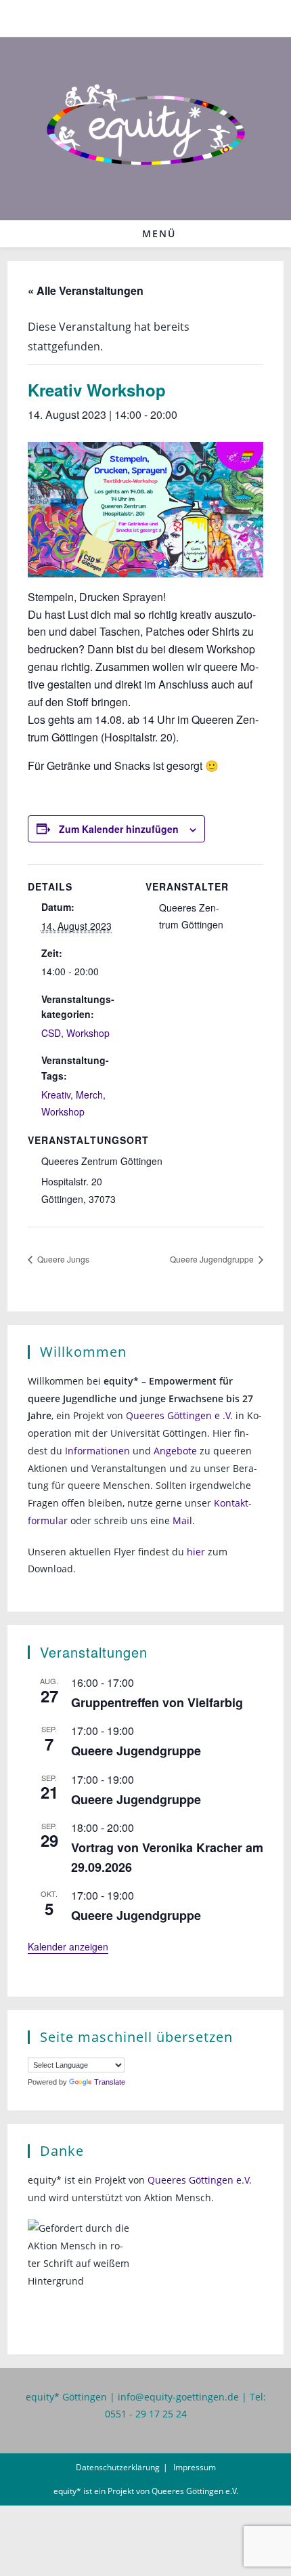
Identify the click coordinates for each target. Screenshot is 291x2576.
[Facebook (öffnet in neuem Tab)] (138, 17)
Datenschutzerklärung (118, 2467)
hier (196, 1552)
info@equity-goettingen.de (178, 2397)
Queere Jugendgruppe (213, 1259)
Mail (182, 1520)
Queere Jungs (62, 1259)
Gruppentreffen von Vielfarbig (157, 1702)
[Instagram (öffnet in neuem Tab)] (155, 17)
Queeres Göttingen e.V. (200, 2180)
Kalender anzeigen (68, 1946)
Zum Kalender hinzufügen (119, 829)
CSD (51, 1033)
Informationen (97, 1451)
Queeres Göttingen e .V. (179, 1415)
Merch (89, 1095)
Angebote (175, 1451)
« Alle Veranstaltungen (86, 290)
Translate (110, 2082)
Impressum (195, 2467)
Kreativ (56, 1095)
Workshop (88, 1033)
